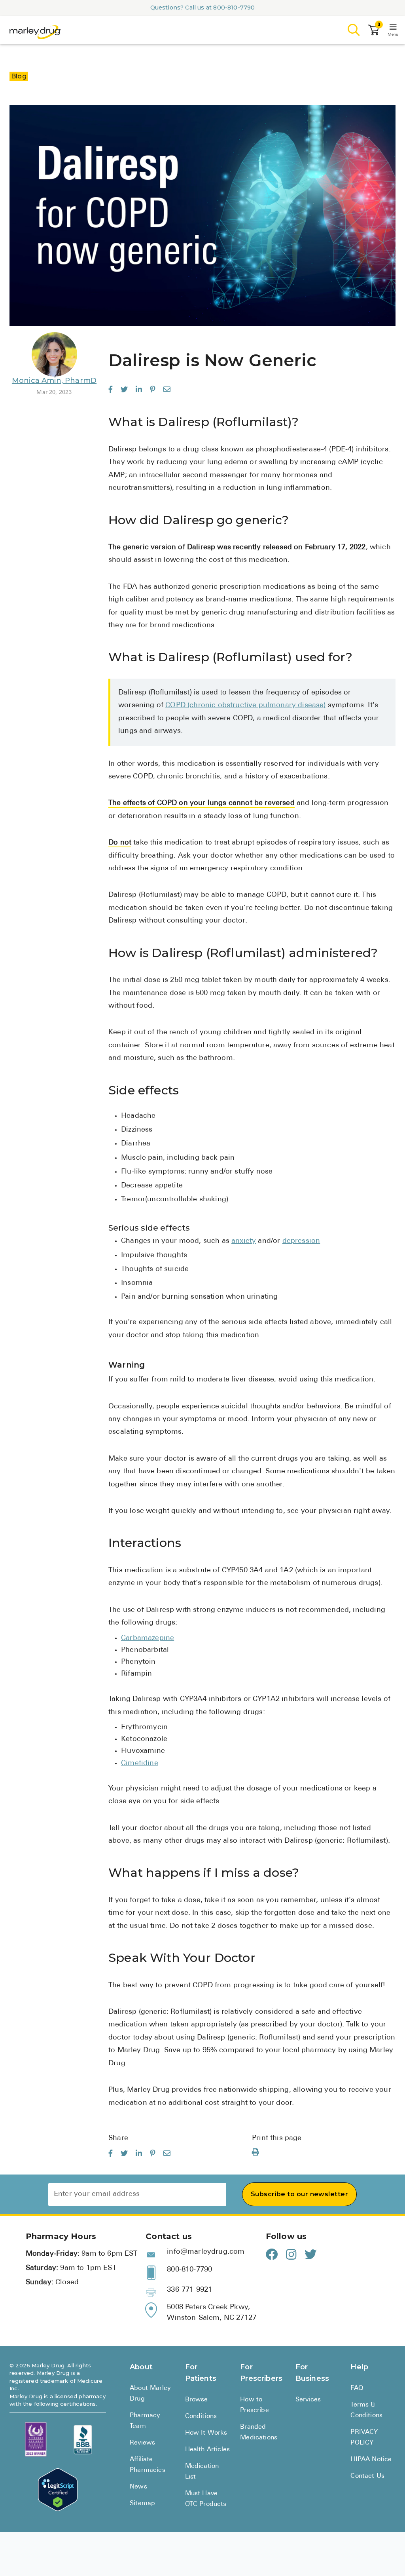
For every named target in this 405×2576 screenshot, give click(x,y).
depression (301, 1241)
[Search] (354, 30)
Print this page (277, 2138)
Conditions (201, 2416)
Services (308, 2400)
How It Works (206, 2433)
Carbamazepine (148, 1638)
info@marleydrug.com (206, 2252)
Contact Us (367, 2476)
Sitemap (142, 2504)
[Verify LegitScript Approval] (58, 2490)
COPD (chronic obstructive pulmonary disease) (245, 706)
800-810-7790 (234, 8)
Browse (197, 2400)
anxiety (244, 1241)
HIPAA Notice (371, 2460)
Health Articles (208, 2450)
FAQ (357, 2388)
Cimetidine (140, 1764)
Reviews (142, 2443)
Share (118, 2138)
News (138, 2487)
